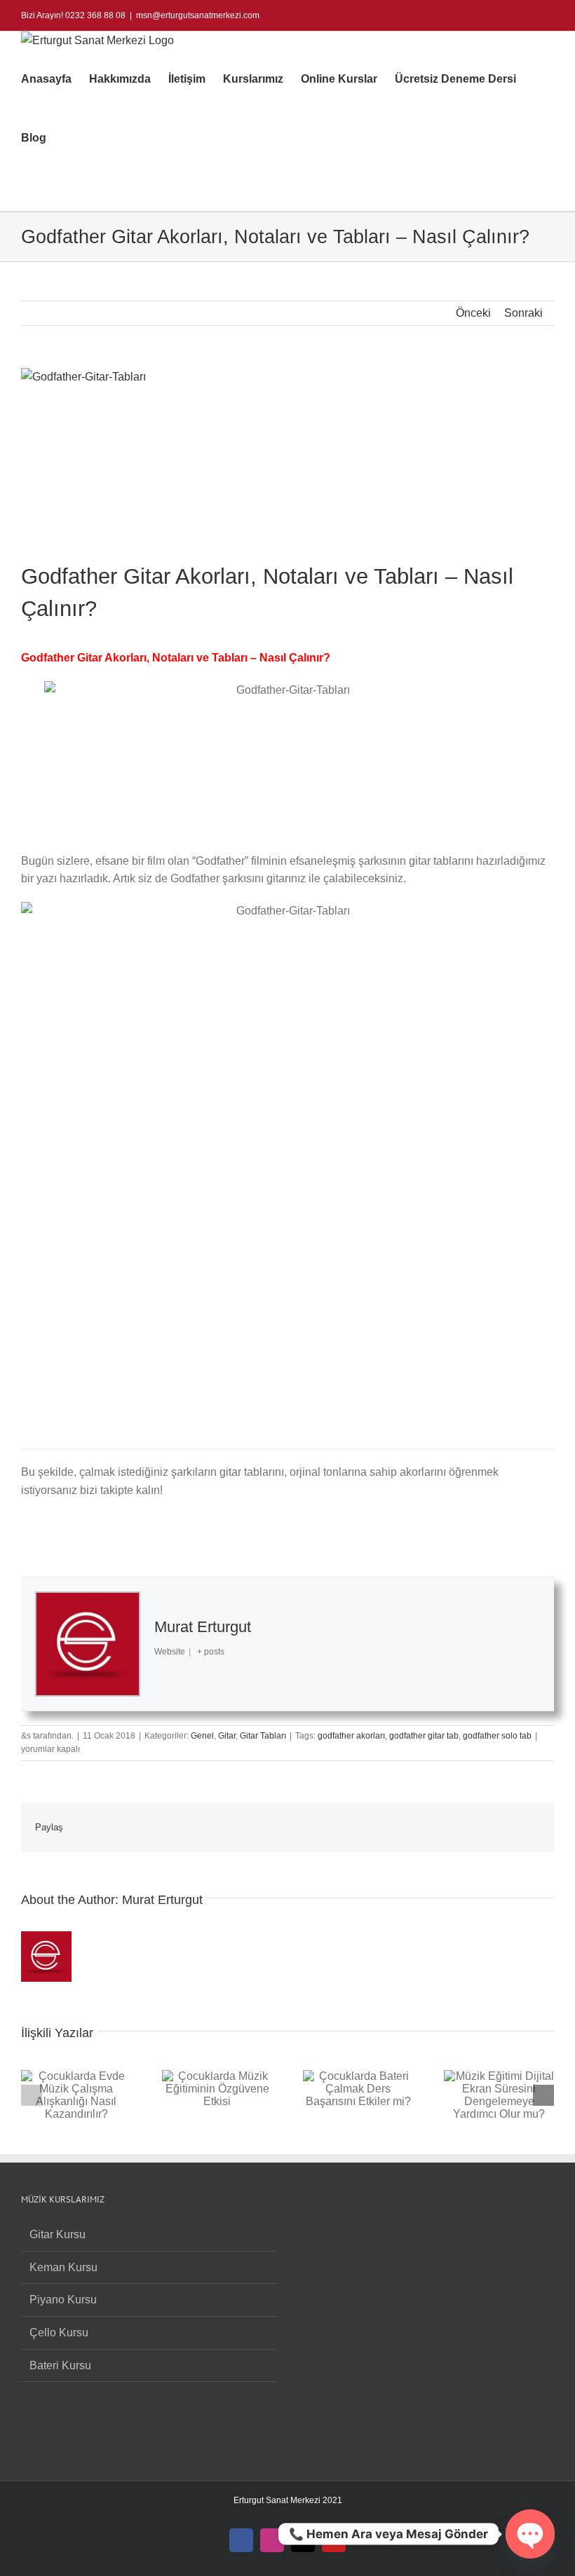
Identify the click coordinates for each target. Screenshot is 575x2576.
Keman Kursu (63, 2267)
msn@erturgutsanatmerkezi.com (198, 15)
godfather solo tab (497, 1736)
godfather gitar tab (424, 1736)
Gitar (227, 1736)
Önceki (473, 313)
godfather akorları (351, 1736)
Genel (202, 1736)
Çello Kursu (59, 2332)
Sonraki (523, 313)
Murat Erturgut (203, 1627)
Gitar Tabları (263, 1736)
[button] (68, 138)
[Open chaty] (530, 2534)
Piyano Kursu (63, 2300)
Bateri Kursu (60, 2365)
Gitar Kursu (57, 2234)
